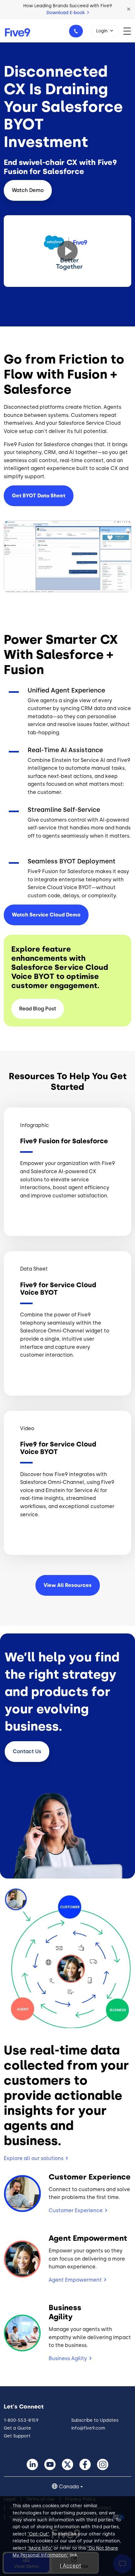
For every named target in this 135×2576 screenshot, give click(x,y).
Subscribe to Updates (95, 2420)
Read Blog (38, 1009)
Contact (27, 1751)
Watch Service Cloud (46, 915)
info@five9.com (88, 2428)
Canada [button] (69, 2487)
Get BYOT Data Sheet (39, 496)
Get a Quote (17, 2428)
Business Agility (68, 2358)
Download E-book (66, 13)
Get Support (17, 2436)
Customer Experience (76, 2210)
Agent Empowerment (75, 2280)
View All (68, 1585)
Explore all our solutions (34, 2158)
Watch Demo (28, 190)
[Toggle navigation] (129, 31)
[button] (129, 9)
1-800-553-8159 (76, 31)
